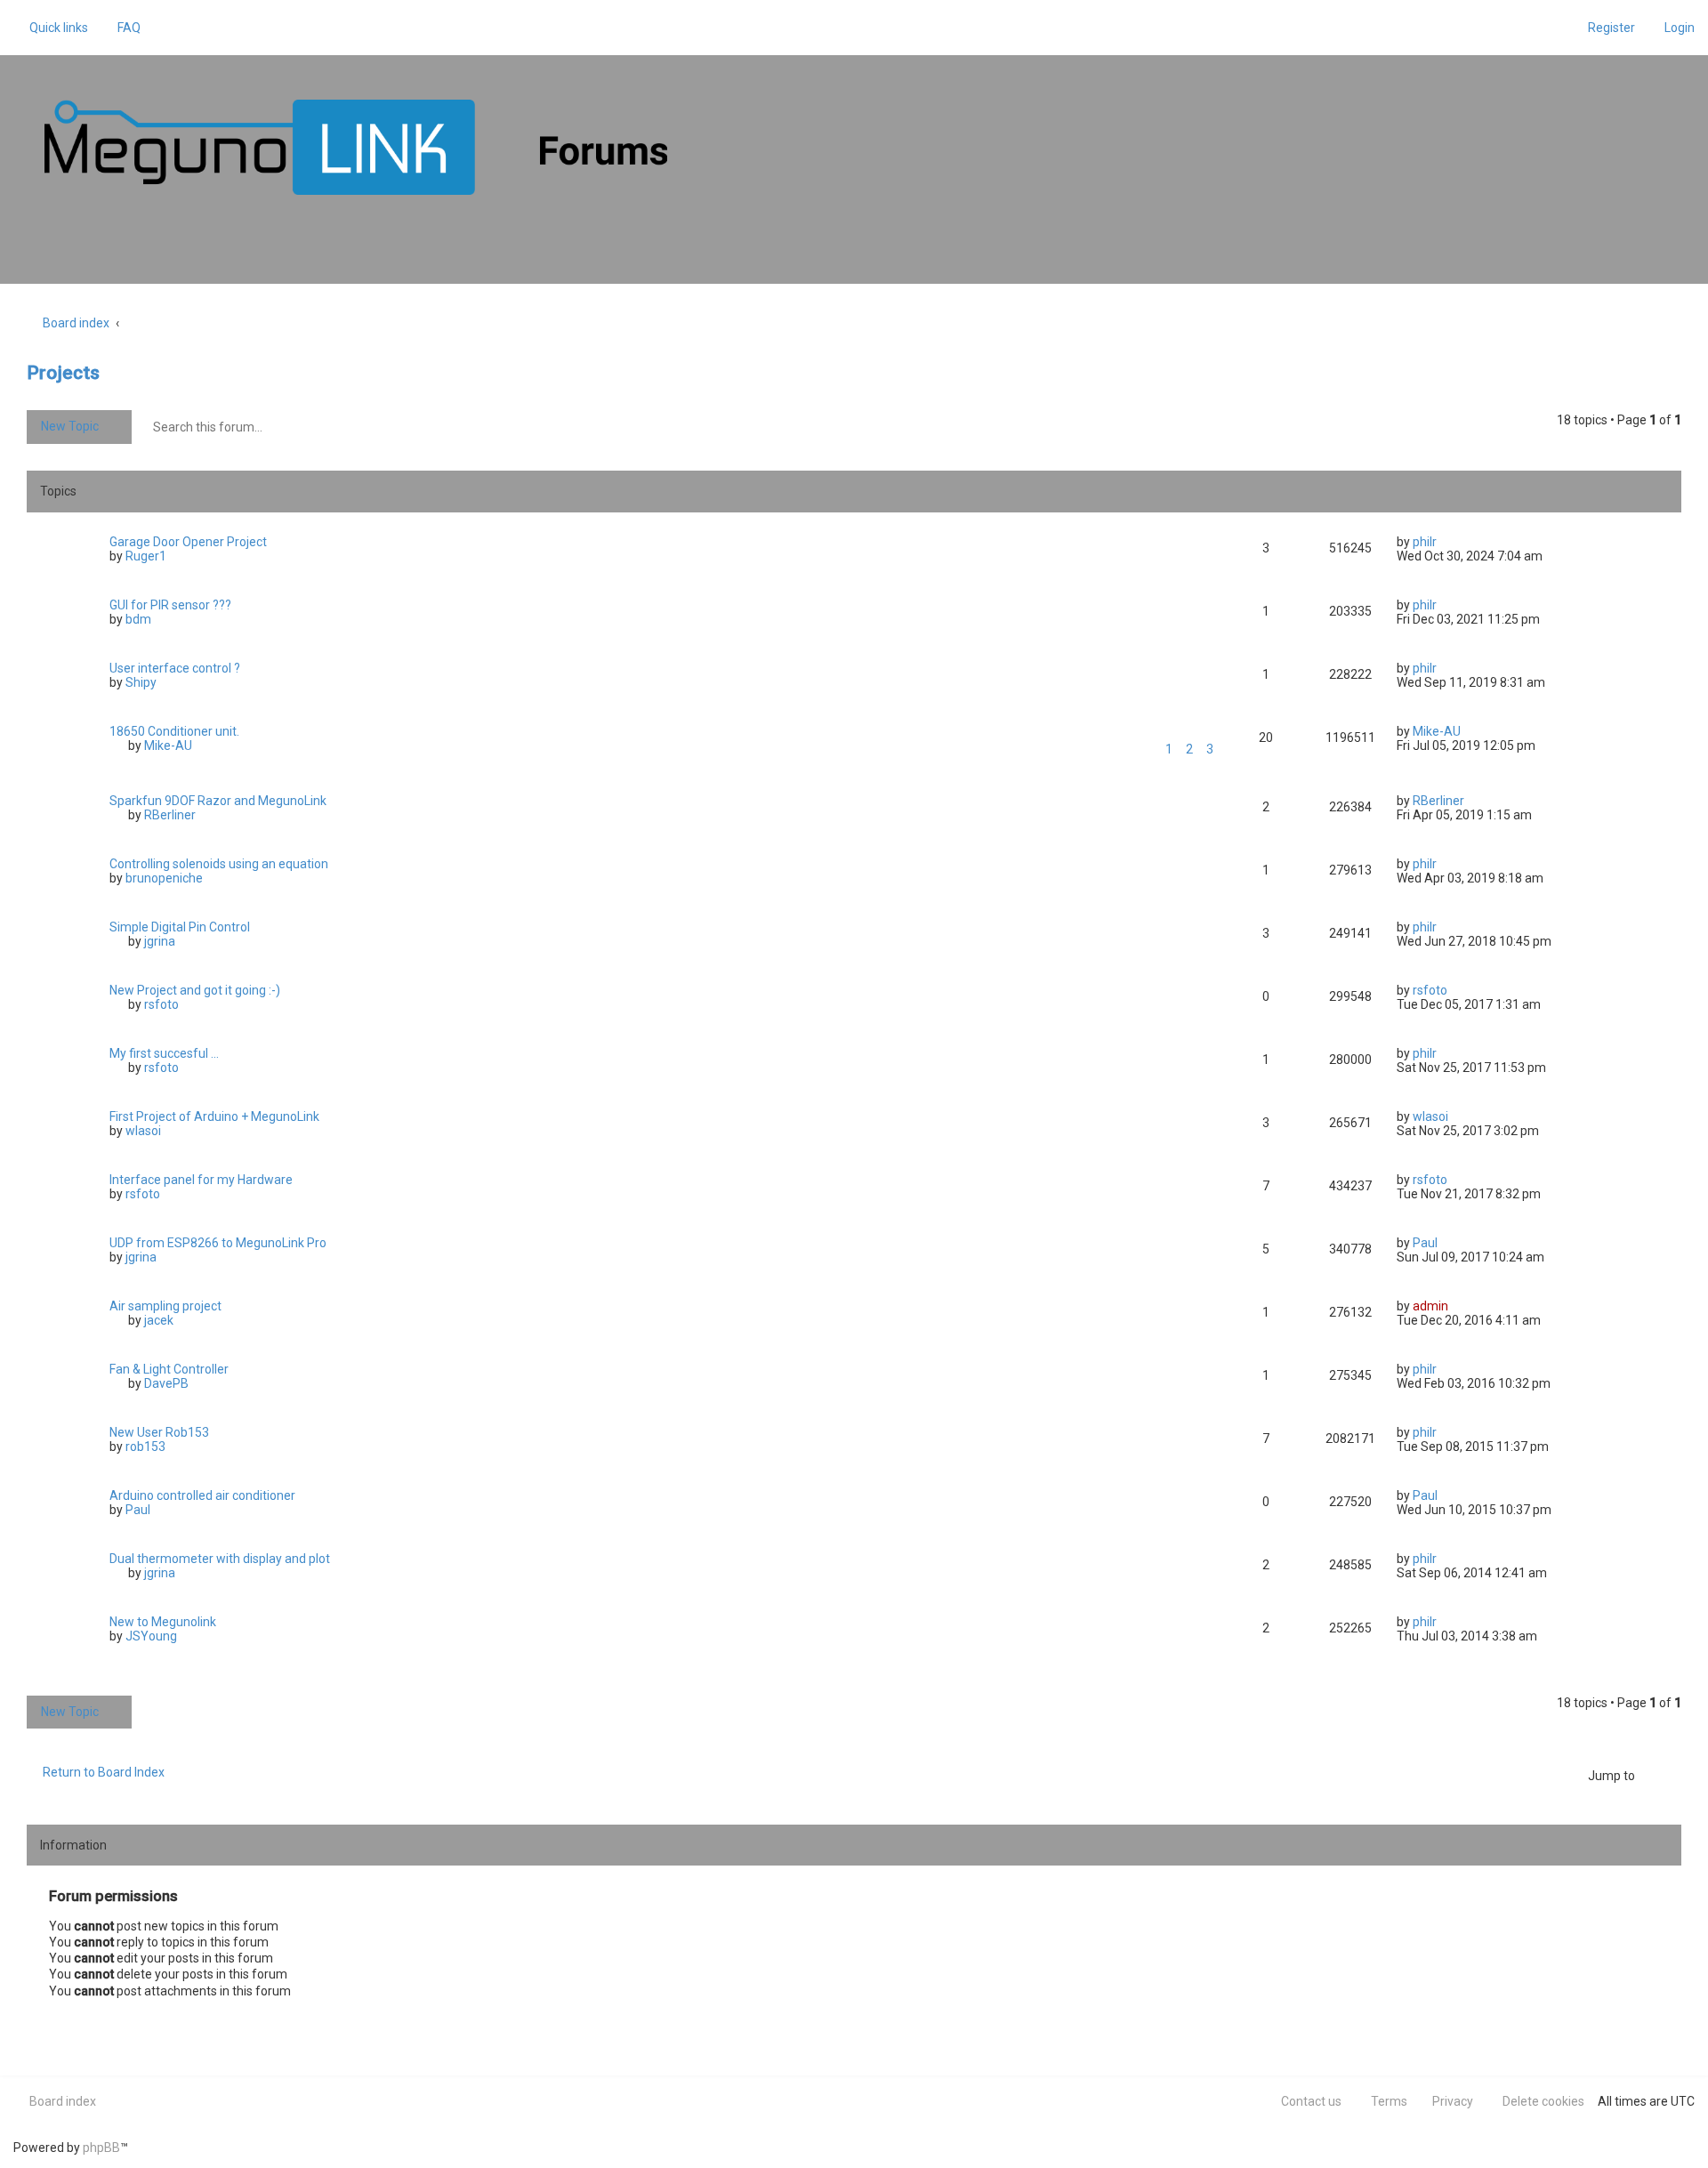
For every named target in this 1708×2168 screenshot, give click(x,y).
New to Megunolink (163, 1622)
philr (1425, 542)
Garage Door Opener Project (188, 542)
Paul (1425, 1243)
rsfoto (161, 1004)
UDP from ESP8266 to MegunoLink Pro (218, 1243)
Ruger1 (146, 556)
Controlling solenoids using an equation (219, 864)
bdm (138, 619)
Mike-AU (168, 746)
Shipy (141, 682)
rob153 (145, 1447)
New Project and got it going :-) (195, 990)
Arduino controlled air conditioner (202, 1495)
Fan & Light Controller (169, 1369)
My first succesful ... (164, 1053)
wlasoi (143, 1131)
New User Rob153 (159, 1432)
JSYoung (151, 1636)
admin (1430, 1306)
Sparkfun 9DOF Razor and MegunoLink (218, 801)
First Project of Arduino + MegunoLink (214, 1116)
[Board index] (356, 147)
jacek (159, 1320)
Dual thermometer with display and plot (220, 1559)
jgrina (160, 941)
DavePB (166, 1383)
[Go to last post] (1445, 542)
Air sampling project (165, 1306)
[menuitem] (121, 28)
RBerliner (170, 815)
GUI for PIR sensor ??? (170, 605)
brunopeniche (164, 878)
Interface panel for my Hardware (201, 1180)
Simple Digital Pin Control (180, 927)
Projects (63, 373)
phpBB (101, 2148)
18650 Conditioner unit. (174, 731)
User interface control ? (175, 668)
